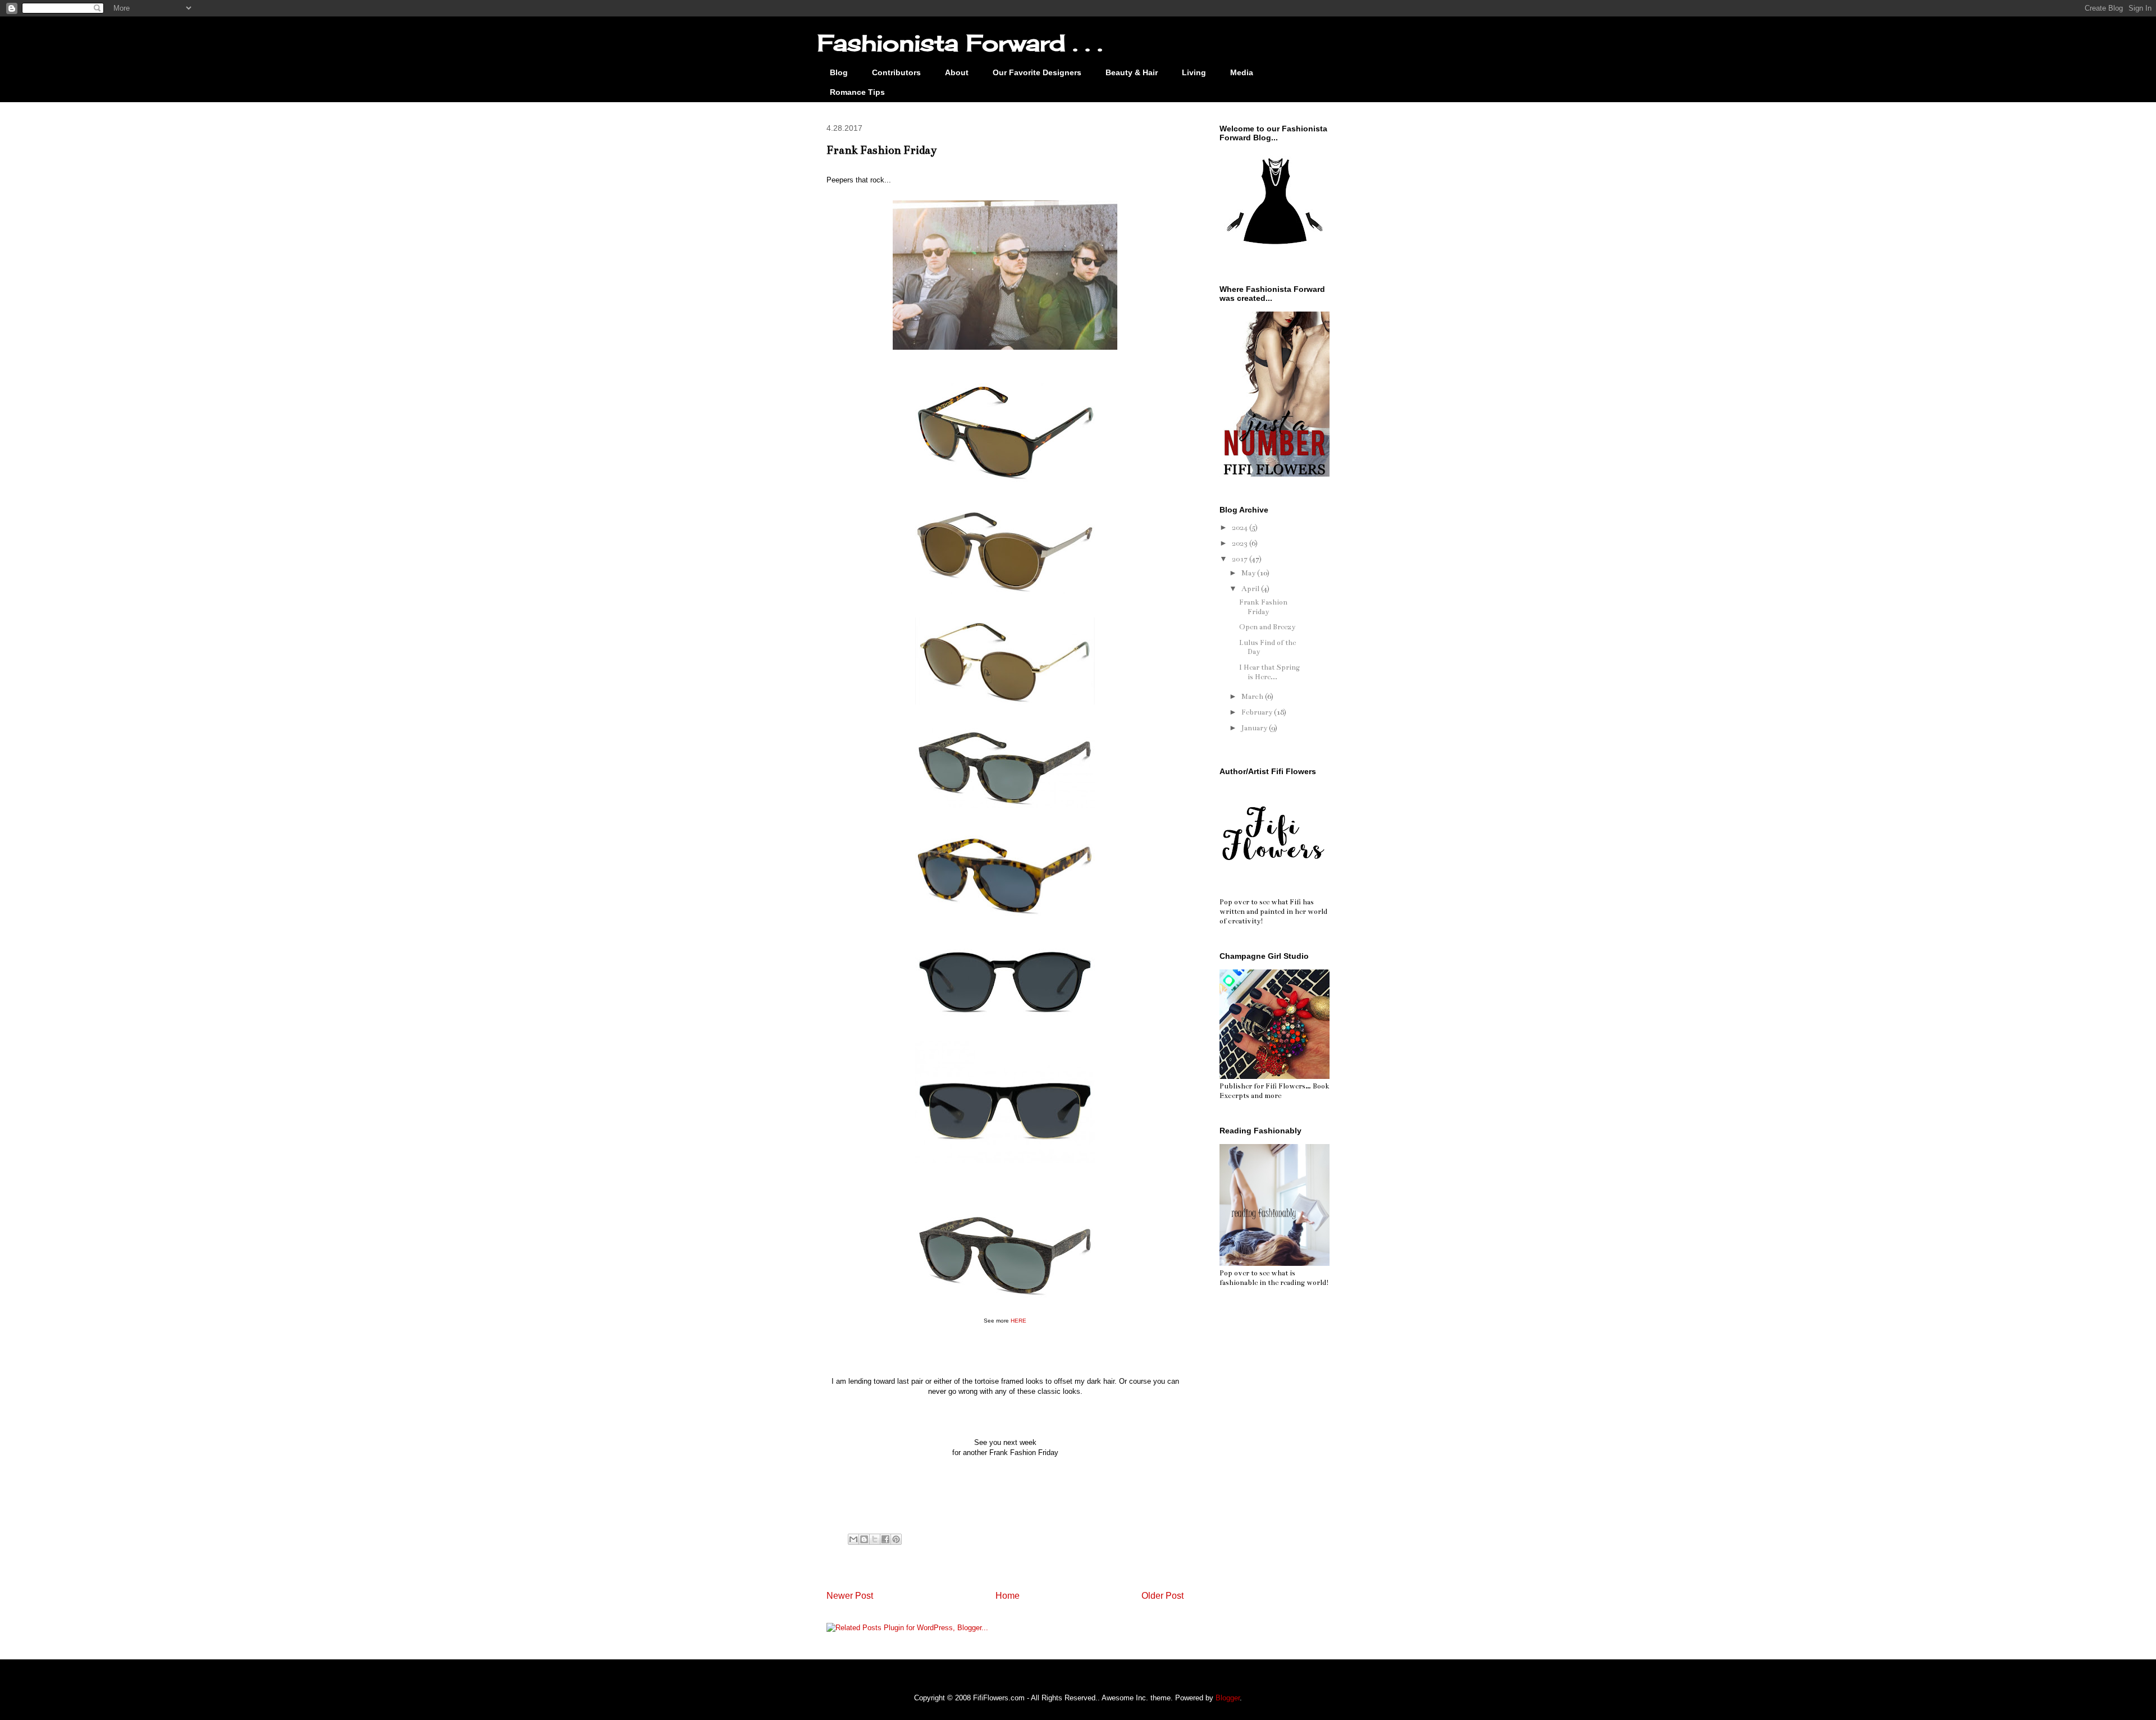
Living (1194, 72)
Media (1242, 72)
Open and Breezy (1267, 627)
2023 (1241, 543)
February (1258, 712)
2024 (1241, 528)
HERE (1018, 1321)
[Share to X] (875, 1539)
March (1253, 697)
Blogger (1228, 1698)
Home (1008, 1596)
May (1249, 573)
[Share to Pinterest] (896, 1539)
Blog (839, 72)
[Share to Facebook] (885, 1539)
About (957, 72)
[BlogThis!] (864, 1539)
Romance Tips (857, 92)
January (1255, 728)
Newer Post (850, 1596)
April (1251, 589)
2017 (1241, 559)
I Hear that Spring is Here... (1269, 672)
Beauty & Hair (1132, 72)
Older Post (1162, 1596)
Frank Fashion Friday (1263, 607)
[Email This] (853, 1539)
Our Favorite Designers (1037, 72)
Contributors (896, 72)
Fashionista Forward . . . (960, 43)
